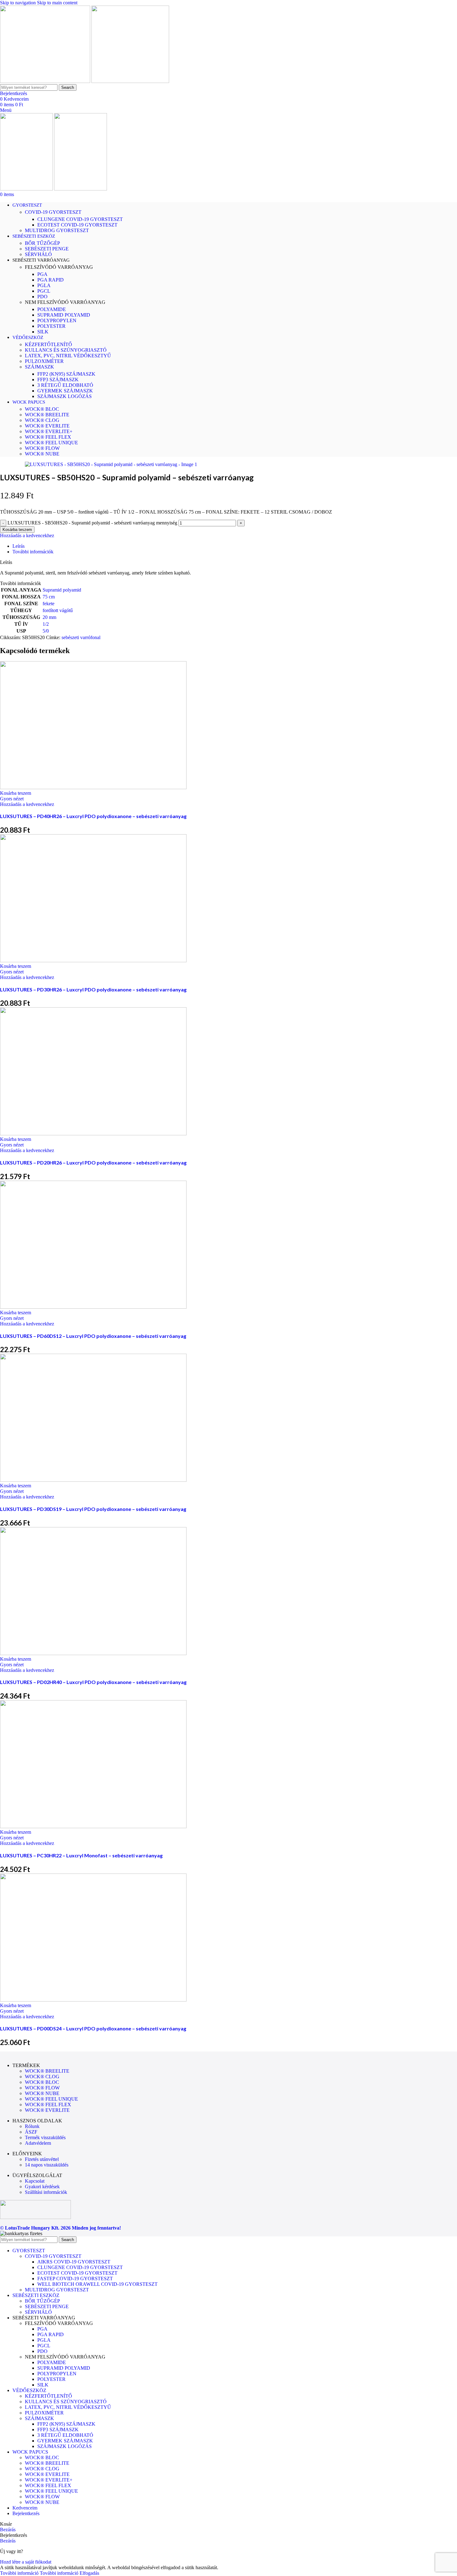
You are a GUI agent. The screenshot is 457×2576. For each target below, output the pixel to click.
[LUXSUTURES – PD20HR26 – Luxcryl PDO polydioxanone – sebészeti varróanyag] (93, 1134)
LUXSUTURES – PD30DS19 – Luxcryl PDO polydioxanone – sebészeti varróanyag (93, 1509)
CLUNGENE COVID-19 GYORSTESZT (80, 219)
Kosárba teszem (17, 530)
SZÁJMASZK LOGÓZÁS (65, 396)
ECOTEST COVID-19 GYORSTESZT (77, 225)
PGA (42, 274)
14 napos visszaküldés (47, 2165)
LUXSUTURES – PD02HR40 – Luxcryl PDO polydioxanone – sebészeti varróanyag (93, 1682)
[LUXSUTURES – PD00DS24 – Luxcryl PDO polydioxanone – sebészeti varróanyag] (93, 2000)
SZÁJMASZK (39, 367)
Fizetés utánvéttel (42, 2159)
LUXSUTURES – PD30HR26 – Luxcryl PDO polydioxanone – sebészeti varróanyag (93, 989)
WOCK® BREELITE (47, 415)
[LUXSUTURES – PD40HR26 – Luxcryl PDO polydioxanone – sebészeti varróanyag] (93, 787)
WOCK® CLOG (42, 420)
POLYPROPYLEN (57, 320)
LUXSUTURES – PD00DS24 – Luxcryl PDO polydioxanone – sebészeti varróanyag (93, 2028)
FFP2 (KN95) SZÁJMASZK (66, 374)
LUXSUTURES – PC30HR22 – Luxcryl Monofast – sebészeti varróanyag (81, 1855)
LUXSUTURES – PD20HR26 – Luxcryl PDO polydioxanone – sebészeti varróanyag (93, 1162)
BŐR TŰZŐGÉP (42, 243)
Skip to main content (57, 3)
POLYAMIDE (52, 309)
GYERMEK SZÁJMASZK (65, 391)
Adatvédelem (38, 2143)
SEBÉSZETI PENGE (47, 249)
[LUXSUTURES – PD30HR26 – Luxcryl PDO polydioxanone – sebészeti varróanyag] (93, 961)
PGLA (44, 285)
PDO (42, 297)
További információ (39, 2573)
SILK (43, 332)
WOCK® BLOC (42, 409)
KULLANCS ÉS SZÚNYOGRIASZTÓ (66, 350)
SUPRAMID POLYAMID (64, 315)
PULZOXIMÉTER (44, 361)
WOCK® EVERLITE (47, 426)
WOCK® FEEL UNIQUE (51, 443)
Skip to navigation (18, 3)
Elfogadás (89, 2573)
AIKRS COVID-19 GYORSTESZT (74, 2262)
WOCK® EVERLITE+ (49, 431)
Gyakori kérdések (42, 2187)
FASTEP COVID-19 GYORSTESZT (75, 2279)
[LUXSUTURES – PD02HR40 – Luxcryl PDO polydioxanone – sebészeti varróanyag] (93, 1653)
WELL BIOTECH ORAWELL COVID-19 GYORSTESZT (97, 2284)
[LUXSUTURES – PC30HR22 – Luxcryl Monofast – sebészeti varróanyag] (93, 1826)
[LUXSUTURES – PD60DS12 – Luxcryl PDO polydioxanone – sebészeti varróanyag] (93, 1307)
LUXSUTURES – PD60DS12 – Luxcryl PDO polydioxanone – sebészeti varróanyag (93, 1336)
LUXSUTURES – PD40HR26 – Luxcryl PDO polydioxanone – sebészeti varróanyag (93, 816)
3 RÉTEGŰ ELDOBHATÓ (65, 385)
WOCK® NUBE (42, 454)
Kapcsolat (35, 2181)
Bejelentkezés (26, 2513)
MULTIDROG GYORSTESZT (57, 230)
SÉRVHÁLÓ (38, 254)
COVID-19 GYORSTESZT (53, 212)
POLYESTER (51, 326)
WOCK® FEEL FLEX (48, 437)
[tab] (18, 546)
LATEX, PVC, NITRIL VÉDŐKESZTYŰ (68, 356)
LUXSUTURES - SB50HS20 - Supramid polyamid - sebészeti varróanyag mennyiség (92, 523)
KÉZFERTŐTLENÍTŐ (48, 344)
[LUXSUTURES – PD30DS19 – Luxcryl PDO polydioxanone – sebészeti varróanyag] (93, 1480)
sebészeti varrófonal (81, 637)
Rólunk (32, 2126)
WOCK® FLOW (42, 448)
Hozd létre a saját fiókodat (26, 2562)
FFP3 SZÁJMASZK (58, 380)
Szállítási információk (46, 2192)
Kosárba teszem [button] (16, 793)
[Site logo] (46, 81)
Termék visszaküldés (45, 2137)
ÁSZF (31, 2132)
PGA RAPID (51, 280)
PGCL (44, 291)
